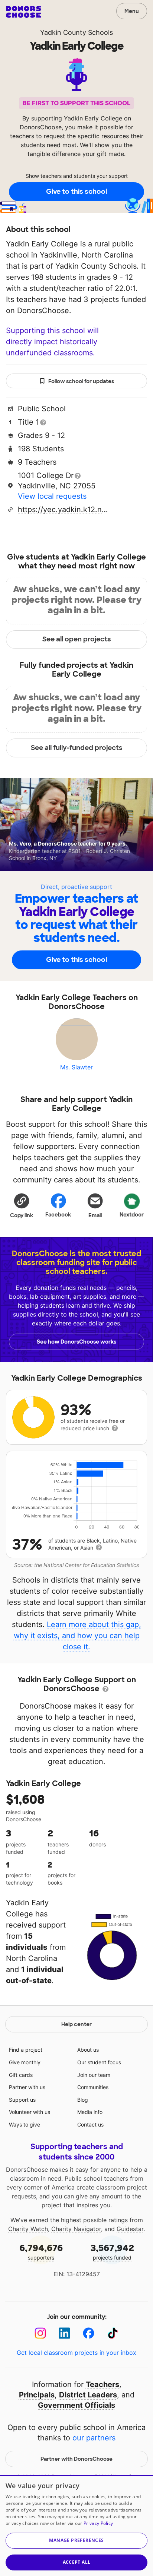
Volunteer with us (30, 2112)
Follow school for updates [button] (81, 381)
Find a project (26, 2050)
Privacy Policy (98, 2523)
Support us (22, 2100)
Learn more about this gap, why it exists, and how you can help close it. (78, 1636)
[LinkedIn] (64, 2333)
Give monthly (25, 2062)
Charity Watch (28, 2229)
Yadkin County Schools (76, 32)
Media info (90, 2112)
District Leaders (88, 2395)
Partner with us (27, 2087)
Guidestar (130, 2229)
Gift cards (21, 2075)
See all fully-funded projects (77, 748)
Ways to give (25, 2124)
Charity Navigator (76, 2229)
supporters (41, 2252)
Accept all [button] (77, 2562)
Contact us (90, 2124)
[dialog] (76, 2525)
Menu (132, 11)
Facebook (58, 1215)
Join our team (94, 2075)
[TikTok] (113, 2333)
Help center (76, 2024)
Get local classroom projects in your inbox (76, 2353)
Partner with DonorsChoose (76, 2459)
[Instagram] (40, 2333)
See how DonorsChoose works (76, 1342)
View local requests (52, 496)
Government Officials (76, 2405)
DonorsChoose (24, 12)
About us (88, 2050)
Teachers (102, 2384)
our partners (94, 2438)
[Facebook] (89, 2333)
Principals (37, 2395)
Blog (83, 2100)
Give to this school (76, 192)
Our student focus (99, 2062)
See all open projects (77, 639)
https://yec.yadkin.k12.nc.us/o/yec (64, 509)
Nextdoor (132, 1215)
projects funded (112, 2252)
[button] (22, 1205)
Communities (93, 2087)
